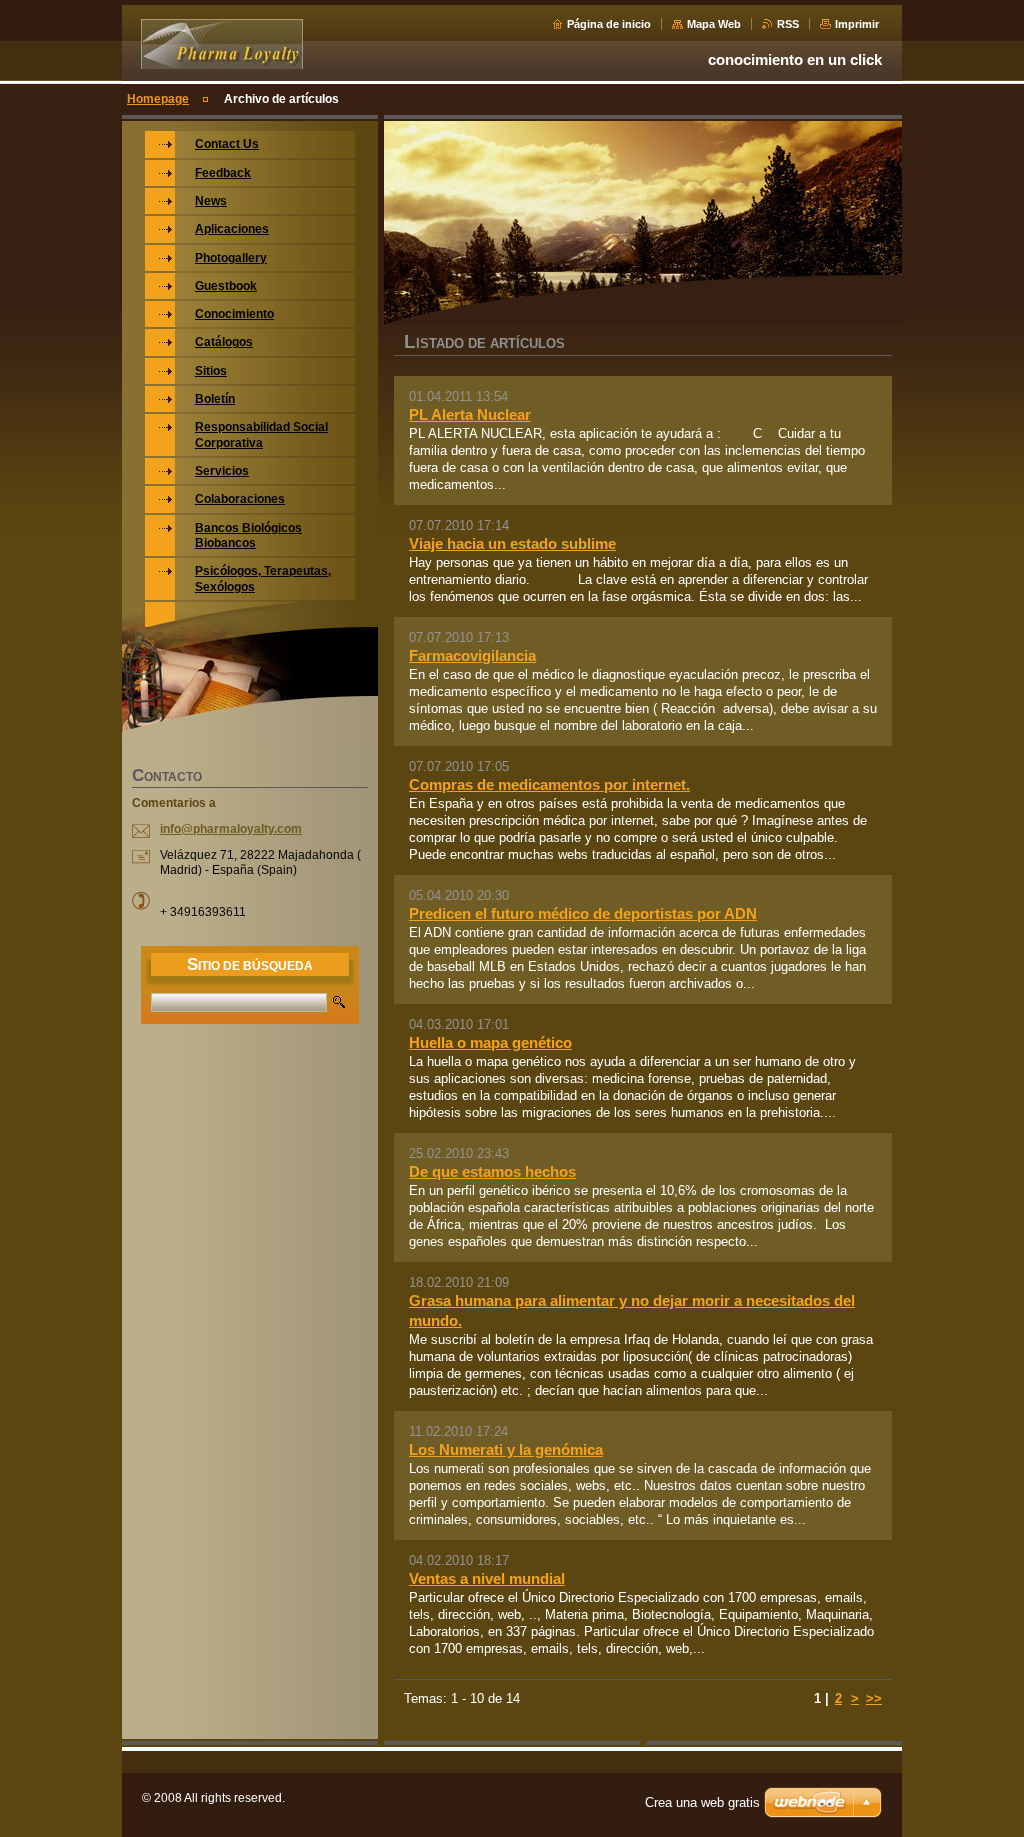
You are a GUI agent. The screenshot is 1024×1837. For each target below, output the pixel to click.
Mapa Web (714, 24)
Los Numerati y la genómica (506, 1449)
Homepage (158, 99)
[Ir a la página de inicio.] (222, 61)
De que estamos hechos (492, 1171)
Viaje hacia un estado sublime (512, 543)
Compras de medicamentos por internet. (549, 784)
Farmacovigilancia (472, 655)
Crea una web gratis (702, 1802)
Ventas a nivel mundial (487, 1578)
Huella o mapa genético (490, 1042)
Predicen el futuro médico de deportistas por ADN (583, 913)
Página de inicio (609, 24)
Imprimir (857, 24)
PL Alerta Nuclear (470, 414)
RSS (788, 24)
